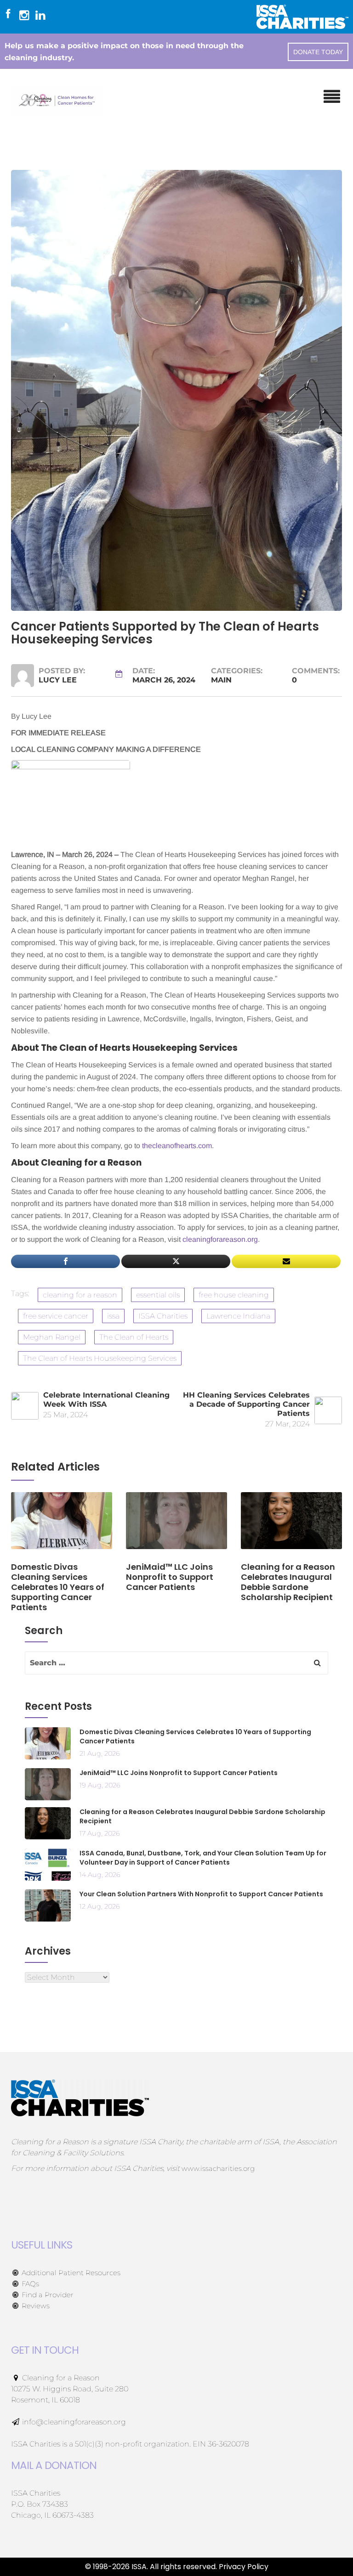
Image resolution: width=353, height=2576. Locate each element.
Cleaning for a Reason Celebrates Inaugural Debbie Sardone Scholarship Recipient (202, 1816)
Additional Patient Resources (70, 2273)
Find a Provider (47, 2295)
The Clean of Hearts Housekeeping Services (100, 1358)
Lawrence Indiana (238, 1316)
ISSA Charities (163, 1316)
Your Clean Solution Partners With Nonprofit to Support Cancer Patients (201, 1894)
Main (221, 680)
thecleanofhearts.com (177, 1146)
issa (113, 1316)
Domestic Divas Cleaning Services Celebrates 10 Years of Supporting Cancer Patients (195, 1736)
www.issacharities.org (218, 2168)
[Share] (65, 1261)
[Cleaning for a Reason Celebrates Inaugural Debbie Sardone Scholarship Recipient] (291, 1526)
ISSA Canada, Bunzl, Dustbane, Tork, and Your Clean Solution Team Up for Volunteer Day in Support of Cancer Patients (203, 1858)
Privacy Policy (244, 2567)
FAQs (29, 2284)
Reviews (35, 2306)
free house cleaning (234, 1295)
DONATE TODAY (318, 52)
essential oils (158, 1295)
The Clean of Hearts (134, 1337)
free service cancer (56, 1316)
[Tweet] (176, 1261)
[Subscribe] (286, 1261)
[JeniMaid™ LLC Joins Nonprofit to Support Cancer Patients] (176, 1526)
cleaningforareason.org (220, 1239)
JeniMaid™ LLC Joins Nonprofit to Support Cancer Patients (179, 1773)
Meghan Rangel (52, 1337)
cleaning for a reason (80, 1295)
